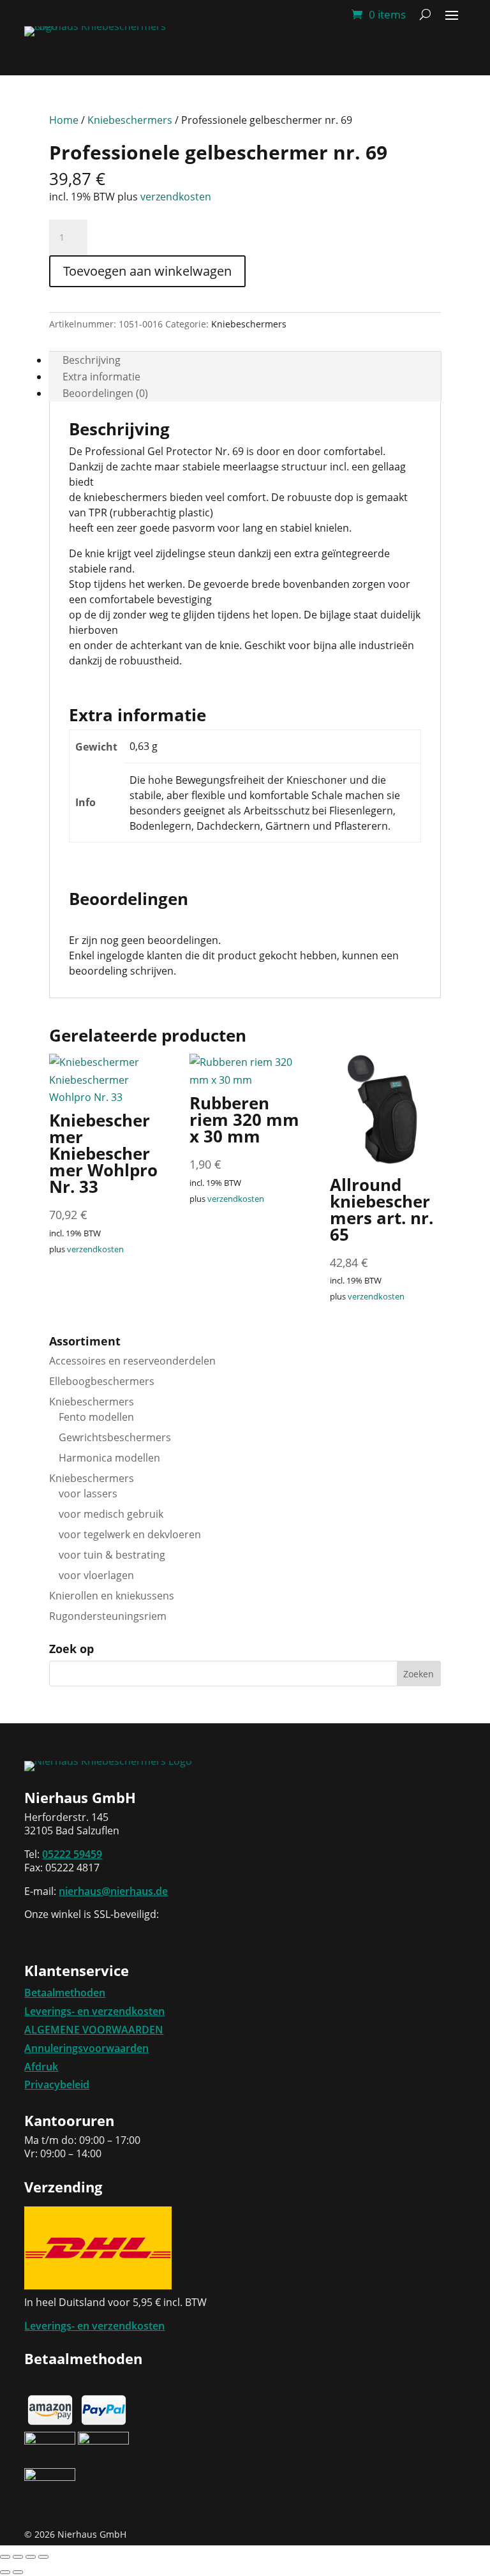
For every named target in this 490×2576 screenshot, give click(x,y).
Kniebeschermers (130, 120)
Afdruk (41, 2067)
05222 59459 (72, 1854)
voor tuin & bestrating (112, 1555)
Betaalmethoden (65, 1993)
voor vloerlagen (96, 1575)
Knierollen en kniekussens (112, 1596)
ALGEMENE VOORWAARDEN (94, 2030)
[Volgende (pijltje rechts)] (18, 2572)
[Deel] (31, 2557)
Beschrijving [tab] (92, 360)
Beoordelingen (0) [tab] (105, 393)
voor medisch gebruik (111, 1514)
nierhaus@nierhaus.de (113, 1891)
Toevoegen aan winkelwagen (147, 271)
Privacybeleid (57, 2085)
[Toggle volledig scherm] (18, 2557)
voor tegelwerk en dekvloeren (130, 1534)
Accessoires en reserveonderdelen (132, 1361)
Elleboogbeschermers (102, 1381)
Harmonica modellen (109, 1458)
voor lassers (88, 1494)
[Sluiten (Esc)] (43, 2557)
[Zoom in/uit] (5, 2557)
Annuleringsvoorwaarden (86, 2048)
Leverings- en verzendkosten (94, 2011)
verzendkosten (176, 197)
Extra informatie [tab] (101, 377)
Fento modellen (96, 1417)
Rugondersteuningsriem (108, 1616)
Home (64, 120)
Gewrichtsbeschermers (115, 1437)
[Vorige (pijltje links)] (5, 2572)
